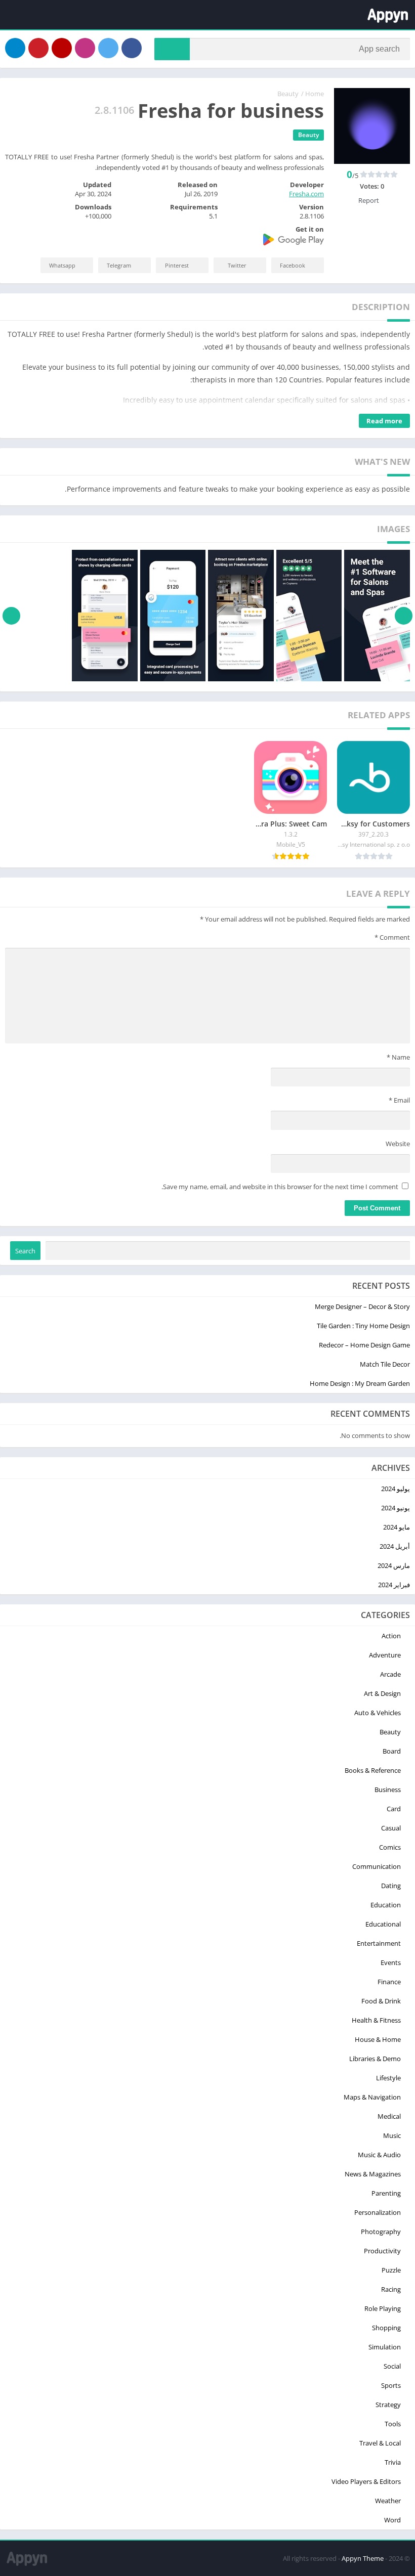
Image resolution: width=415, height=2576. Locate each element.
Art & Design (382, 1693)
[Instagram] (85, 48)
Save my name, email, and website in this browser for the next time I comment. (280, 1187)
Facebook (293, 265)
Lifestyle (388, 2078)
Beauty (288, 94)
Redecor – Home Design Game (364, 1345)
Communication (377, 1866)
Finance (389, 1982)
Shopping (386, 2328)
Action (391, 1636)
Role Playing (383, 2308)
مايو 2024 (397, 1527)
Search (25, 1251)
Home (315, 94)
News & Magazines (373, 2174)
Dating (391, 1886)
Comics (390, 1847)
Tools (393, 2424)
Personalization (378, 2212)
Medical (389, 2116)
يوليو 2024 (396, 1489)
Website (398, 1144)
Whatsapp (62, 265)
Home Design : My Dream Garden (360, 1383)
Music (392, 2135)
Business (388, 1789)
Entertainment (379, 1943)
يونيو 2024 (396, 1508)
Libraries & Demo (375, 2059)
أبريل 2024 (395, 1546)
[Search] (172, 49)
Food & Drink (381, 2001)
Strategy (388, 2405)
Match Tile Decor (385, 1364)
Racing (391, 2289)
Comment (392, 937)
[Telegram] (15, 48)
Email (399, 1100)
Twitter (237, 265)
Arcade (390, 1674)
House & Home (378, 2039)
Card (394, 1809)
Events (391, 1962)
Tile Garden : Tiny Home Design (363, 1326)
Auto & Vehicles (378, 1713)
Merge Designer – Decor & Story (362, 1306)
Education (386, 1905)
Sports (391, 2385)
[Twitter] (108, 48)
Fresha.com (306, 194)
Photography (381, 2232)
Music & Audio (379, 2155)
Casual (391, 1828)
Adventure (385, 1655)
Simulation (385, 2347)
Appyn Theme (363, 2558)
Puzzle (391, 2270)
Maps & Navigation (372, 2097)
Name (398, 1057)
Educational (383, 1924)
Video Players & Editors (366, 2481)
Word (392, 2520)
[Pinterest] (38, 48)
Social (392, 2366)
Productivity (382, 2251)
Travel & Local (380, 2443)
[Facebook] (132, 48)
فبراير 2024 (394, 1585)
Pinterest (177, 265)
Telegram (119, 265)
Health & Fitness (376, 2020)
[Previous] (404, 616)
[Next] (11, 616)
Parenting (386, 2193)
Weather (388, 2501)
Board (392, 1751)
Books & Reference (373, 1770)
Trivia (393, 2462)
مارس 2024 (394, 1565)
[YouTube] (62, 48)
